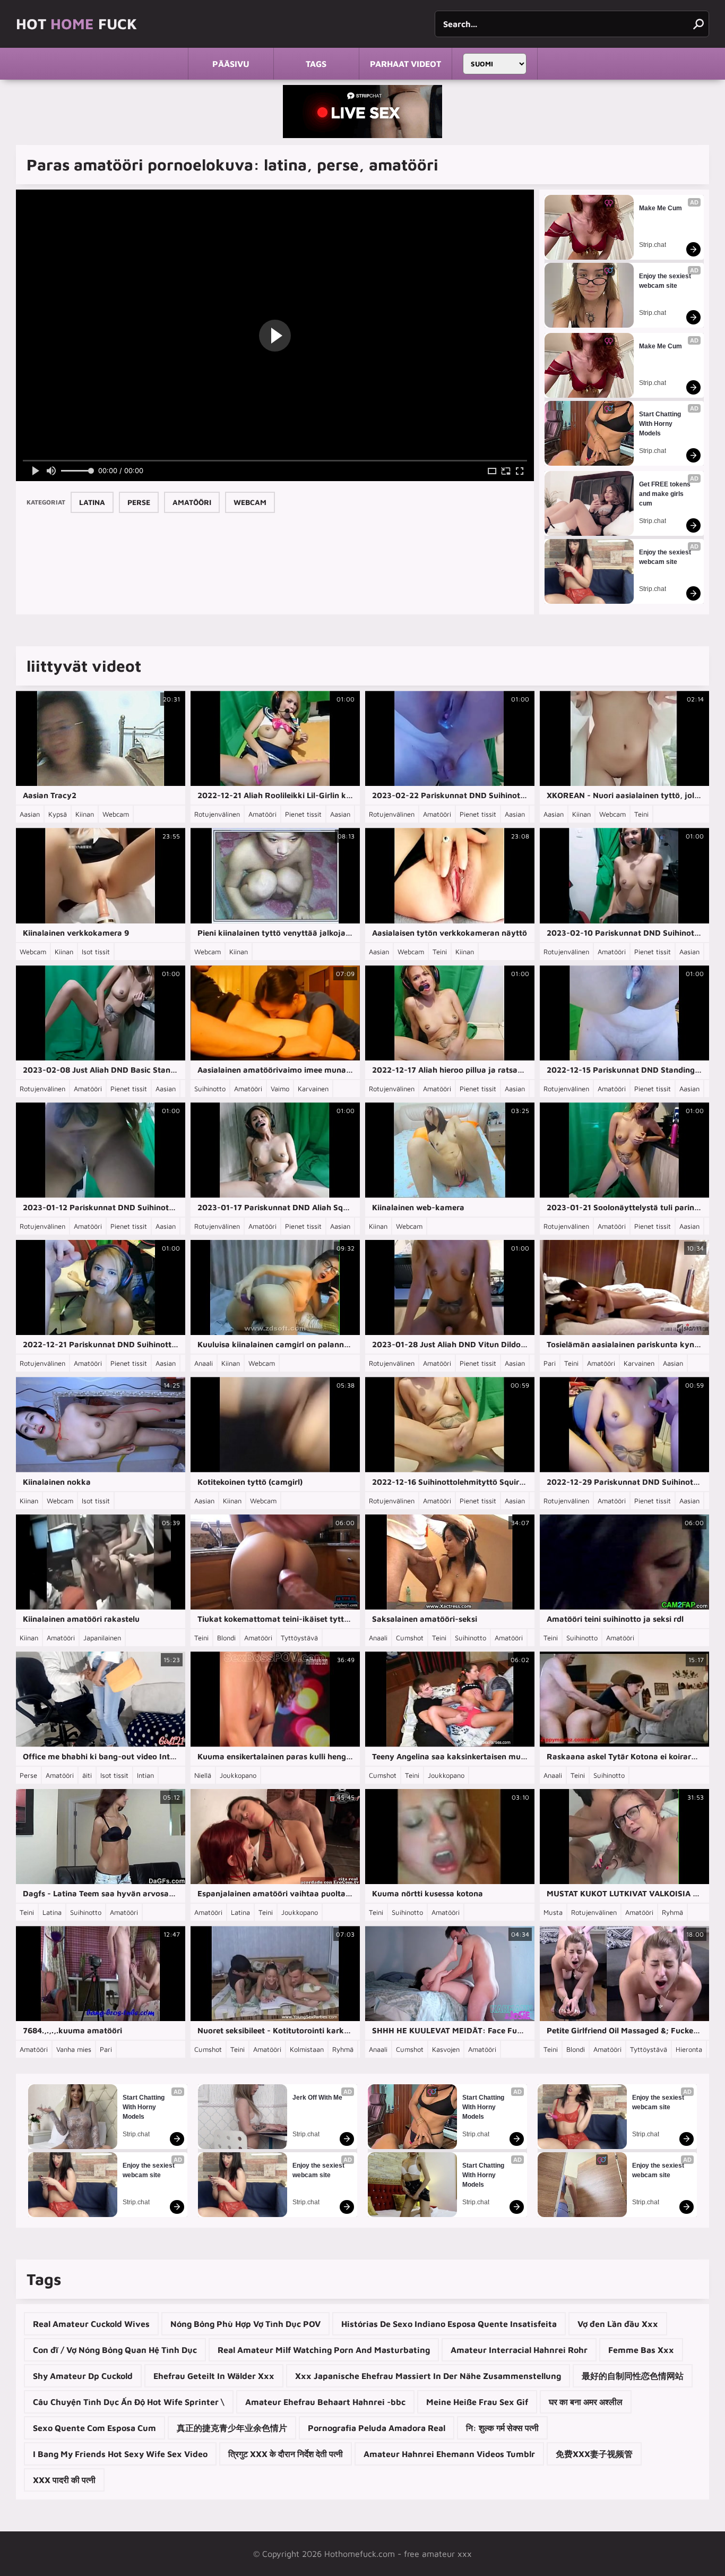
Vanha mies (74, 2049)
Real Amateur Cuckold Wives (91, 2324)
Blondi (226, 1638)
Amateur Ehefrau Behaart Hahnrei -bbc (325, 2402)
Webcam (116, 814)
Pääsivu (231, 64)
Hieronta (689, 2049)
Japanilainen (102, 1638)
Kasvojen (446, 2049)
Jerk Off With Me (317, 2098)
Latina (52, 1912)
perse (139, 502)
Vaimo (280, 1089)
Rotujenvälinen (217, 814)
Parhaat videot (405, 64)
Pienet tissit (303, 814)
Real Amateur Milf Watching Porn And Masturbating (324, 2350)
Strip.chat (653, 245)
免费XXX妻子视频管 (594, 2454)
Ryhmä (672, 1912)
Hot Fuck (76, 24)
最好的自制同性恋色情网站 (633, 2376)
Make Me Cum (661, 208)
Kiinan (85, 814)
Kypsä (58, 814)
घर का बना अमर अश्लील (586, 2402)
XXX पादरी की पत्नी (64, 2480)
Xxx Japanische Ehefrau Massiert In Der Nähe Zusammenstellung (428, 2376)
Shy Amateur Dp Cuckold (83, 2376)
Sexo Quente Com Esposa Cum (94, 2428)
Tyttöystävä (299, 1638)
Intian (145, 1775)
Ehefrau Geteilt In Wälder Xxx (214, 2376)
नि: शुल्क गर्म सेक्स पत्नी (502, 2428)
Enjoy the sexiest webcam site (666, 281)
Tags (316, 64)
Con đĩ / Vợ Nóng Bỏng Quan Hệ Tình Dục (115, 2350)
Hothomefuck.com (360, 2554)
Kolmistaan (307, 2049)
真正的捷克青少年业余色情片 (232, 2428)
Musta (553, 1912)
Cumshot (410, 1638)
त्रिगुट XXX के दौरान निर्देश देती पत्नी (286, 2454)
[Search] (698, 24)
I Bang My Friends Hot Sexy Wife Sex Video (120, 2454)
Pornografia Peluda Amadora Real (377, 2428)
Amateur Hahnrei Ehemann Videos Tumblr (449, 2454)
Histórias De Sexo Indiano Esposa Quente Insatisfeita (449, 2324)
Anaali (204, 1363)
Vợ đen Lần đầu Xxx (618, 2324)
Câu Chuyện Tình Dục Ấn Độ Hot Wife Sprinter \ (129, 2402)
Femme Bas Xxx (641, 2350)
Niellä (203, 1775)
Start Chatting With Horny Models (661, 424)
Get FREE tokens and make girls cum (666, 494)
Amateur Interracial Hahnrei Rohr (519, 2350)
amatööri (192, 502)
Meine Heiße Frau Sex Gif (477, 2402)
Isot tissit (96, 952)
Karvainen (313, 1089)
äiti (87, 1775)
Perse (28, 1775)
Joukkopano (238, 1775)
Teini (641, 814)
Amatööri (262, 814)
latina (92, 502)
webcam (250, 502)
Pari (550, 1363)
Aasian (30, 814)
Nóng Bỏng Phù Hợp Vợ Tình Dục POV (245, 2324)
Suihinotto (210, 1089)
